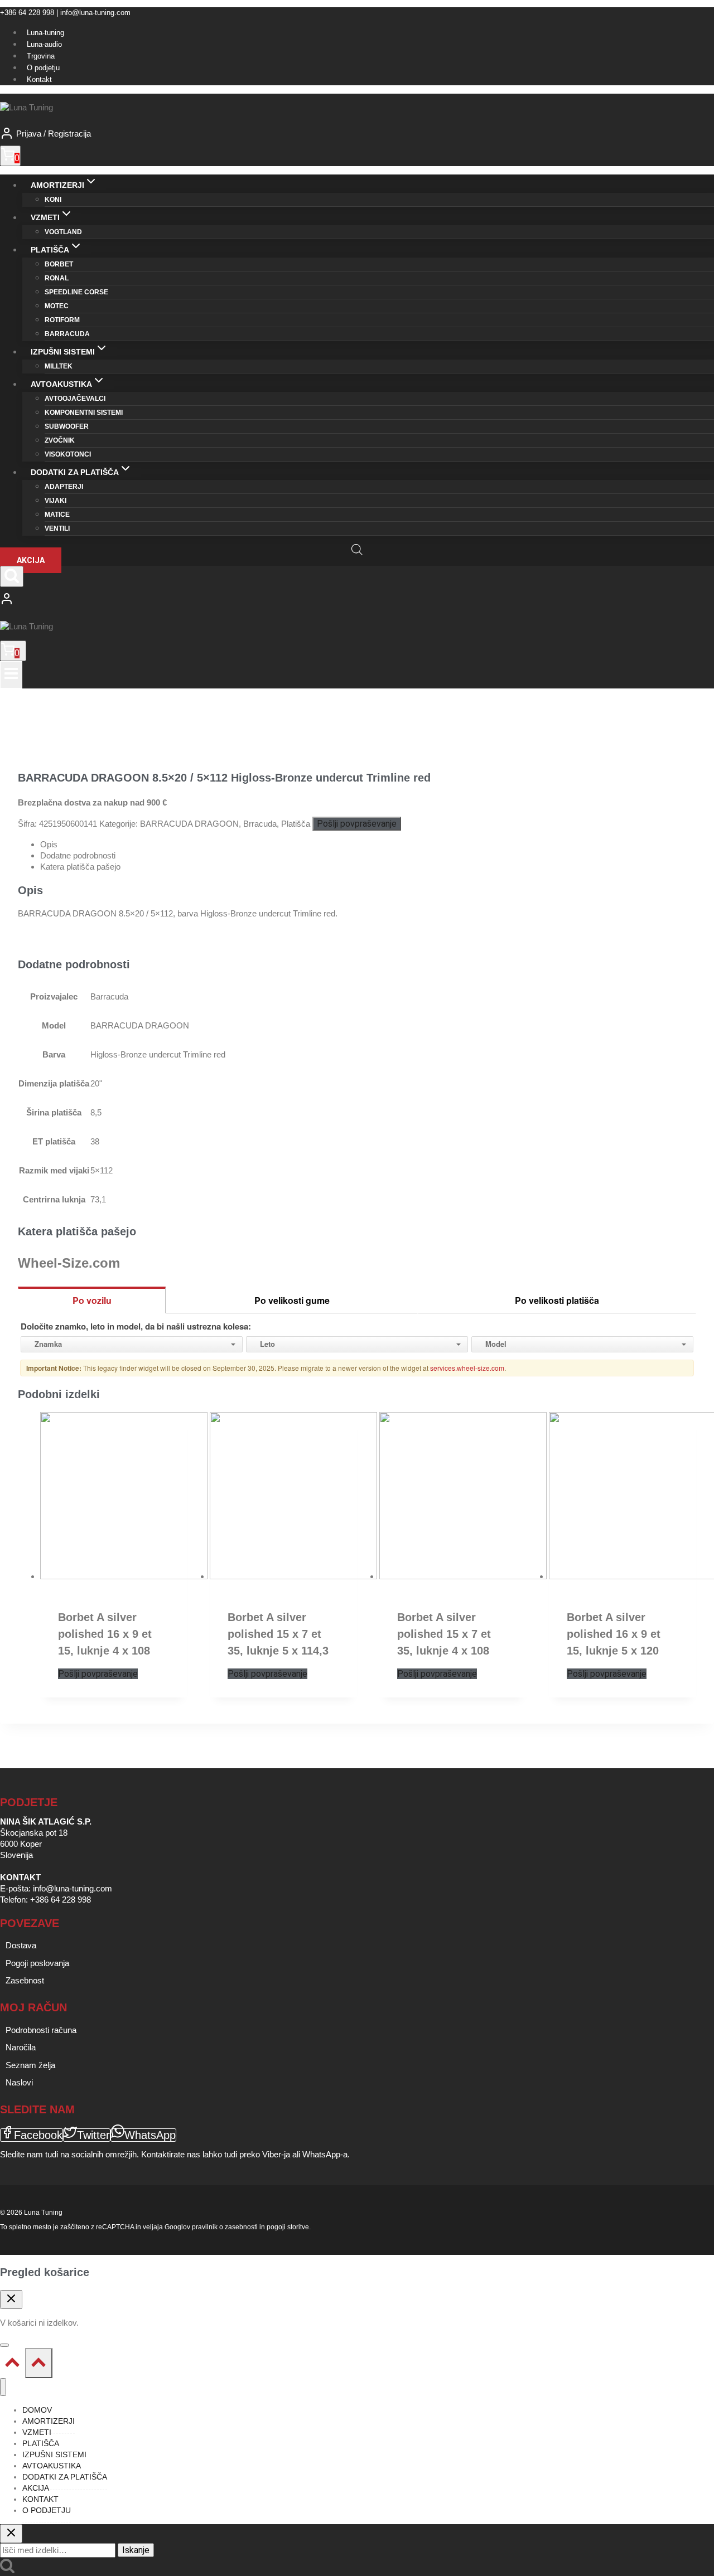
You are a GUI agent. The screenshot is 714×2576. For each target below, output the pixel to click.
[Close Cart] (11, 2300)
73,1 (98, 1199)
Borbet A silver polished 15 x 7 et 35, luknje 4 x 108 (444, 1634)
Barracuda (67, 334)
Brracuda (260, 824)
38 (95, 1141)
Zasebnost (25, 1980)
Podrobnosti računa (41, 2030)
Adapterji (64, 487)
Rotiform (62, 320)
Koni (53, 200)
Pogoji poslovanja (37, 1963)
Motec (57, 306)
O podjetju (43, 68)
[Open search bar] (357, 549)
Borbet (59, 264)
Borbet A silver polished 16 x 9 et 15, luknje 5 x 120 (614, 1634)
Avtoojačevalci (75, 399)
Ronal (57, 278)
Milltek (59, 366)
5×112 (102, 1170)
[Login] (357, 600)
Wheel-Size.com (69, 1263)
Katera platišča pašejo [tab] (80, 867)
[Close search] (11, 2534)
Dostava (21, 1945)
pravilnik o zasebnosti (225, 2227)
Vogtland (63, 232)
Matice (57, 515)
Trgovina (41, 56)
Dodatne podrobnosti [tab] (78, 855)
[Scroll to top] (13, 2365)
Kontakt (39, 79)
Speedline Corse (76, 292)
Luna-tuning (45, 33)
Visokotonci (68, 454)
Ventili (57, 528)
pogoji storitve (288, 2227)
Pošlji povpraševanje (357, 824)
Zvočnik (60, 440)
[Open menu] (11, 675)
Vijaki (56, 501)
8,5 (96, 1112)
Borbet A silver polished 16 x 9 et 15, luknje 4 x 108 (105, 1634)
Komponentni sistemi (84, 413)
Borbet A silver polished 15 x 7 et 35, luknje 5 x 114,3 (278, 1634)
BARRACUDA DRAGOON (189, 824)
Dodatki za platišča (65, 2477)
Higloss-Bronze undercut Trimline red (158, 1054)
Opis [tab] (49, 844)
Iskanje (136, 2550)
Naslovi (19, 2082)
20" (96, 1083)
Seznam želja (30, 2065)
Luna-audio (44, 44)
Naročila (21, 2047)
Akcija (31, 560)
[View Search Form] (12, 576)
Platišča (296, 824)
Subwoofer (67, 426)
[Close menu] (3, 2387)
